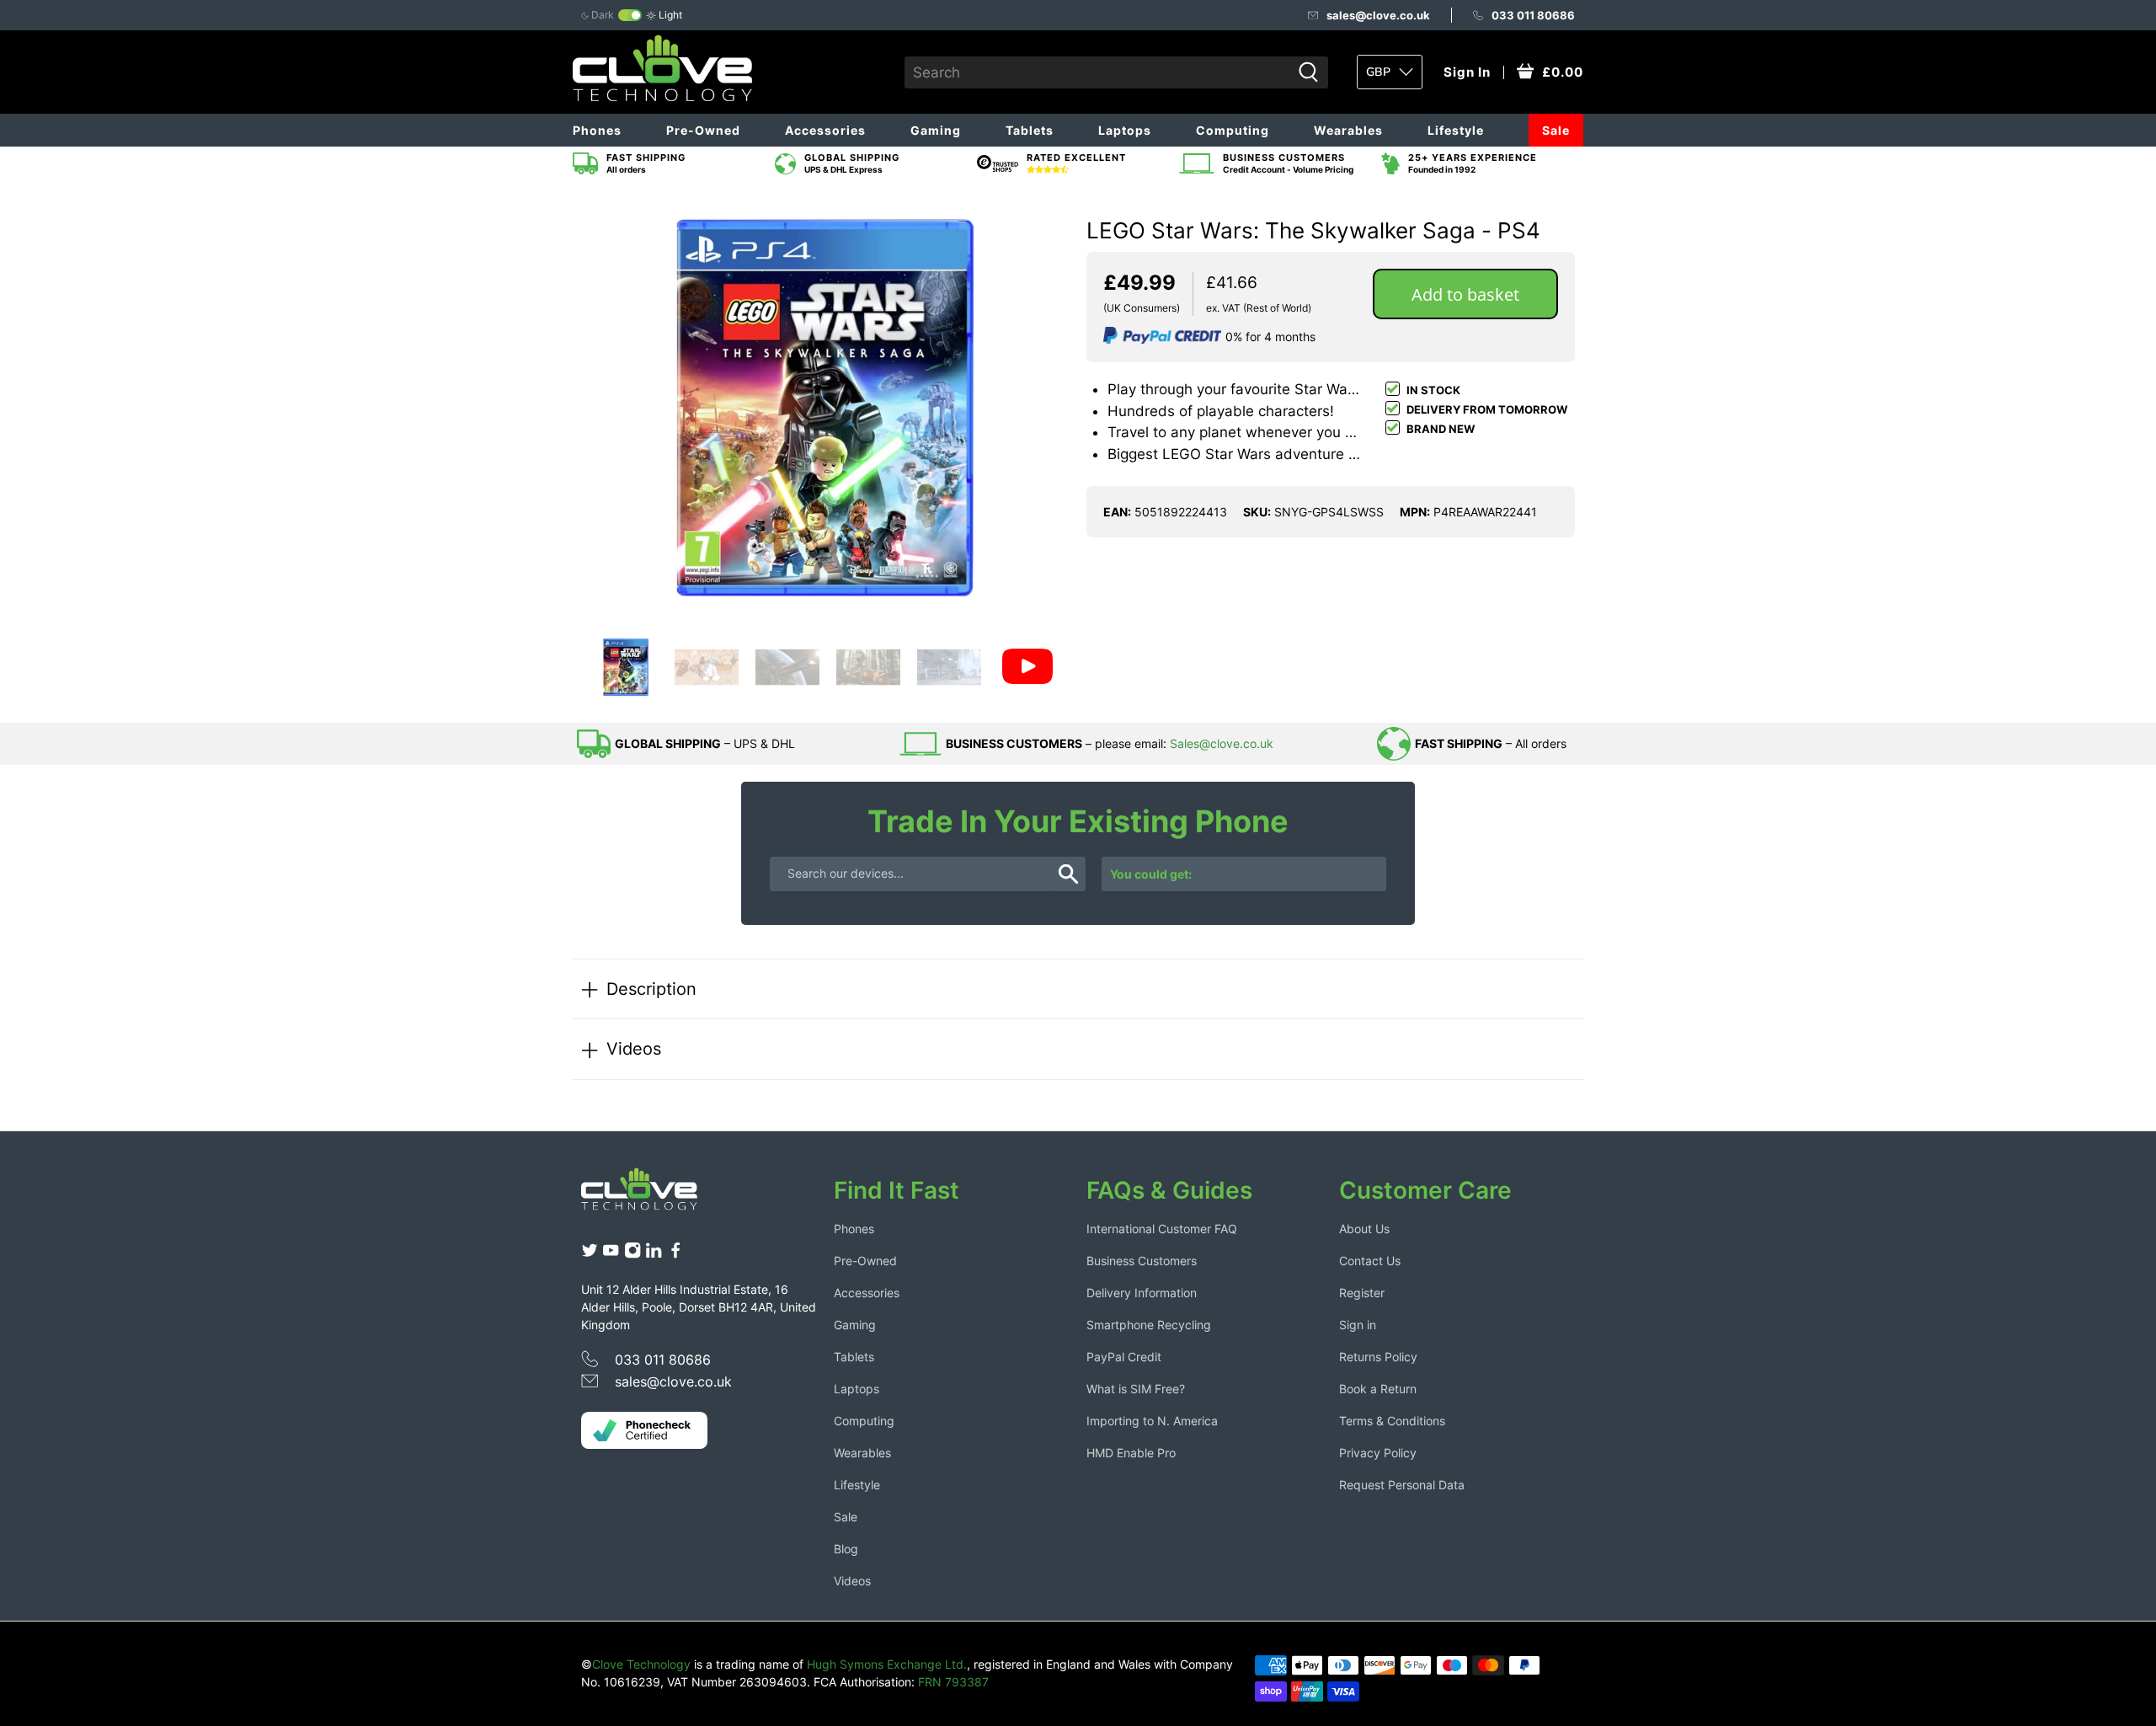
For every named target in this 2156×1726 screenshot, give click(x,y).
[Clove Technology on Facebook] (675, 1255)
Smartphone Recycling (1149, 1325)
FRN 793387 (953, 1682)
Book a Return (1378, 1389)
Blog (846, 1549)
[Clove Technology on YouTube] (611, 1255)
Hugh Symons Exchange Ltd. (887, 1664)
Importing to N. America (1152, 1421)
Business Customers (1142, 1261)
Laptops (1125, 130)
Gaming (936, 130)
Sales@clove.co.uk (1222, 743)
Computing (1233, 130)
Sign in (1358, 1325)
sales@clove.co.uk (1378, 15)
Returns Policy (1378, 1357)
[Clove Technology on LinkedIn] (654, 1255)
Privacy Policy (1378, 1453)
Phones (597, 130)
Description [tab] (651, 989)
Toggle (630, 15)
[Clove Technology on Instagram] (632, 1255)
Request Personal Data (1402, 1485)
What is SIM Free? (1136, 1389)
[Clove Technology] (652, 1195)
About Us (1364, 1229)
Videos (634, 1048)
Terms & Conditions (1392, 1421)
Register (1362, 1293)
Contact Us (1370, 1261)
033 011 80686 (1533, 15)
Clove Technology (641, 1664)
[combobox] (1098, 72)
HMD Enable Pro (1131, 1453)
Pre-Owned (703, 130)
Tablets (1030, 130)
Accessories (825, 130)
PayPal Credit (1124, 1357)
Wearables (1348, 130)
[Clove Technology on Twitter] (590, 1255)
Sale (1556, 130)
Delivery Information (1142, 1293)
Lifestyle (1456, 130)
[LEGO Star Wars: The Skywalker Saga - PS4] (825, 408)
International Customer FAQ (1162, 1229)
